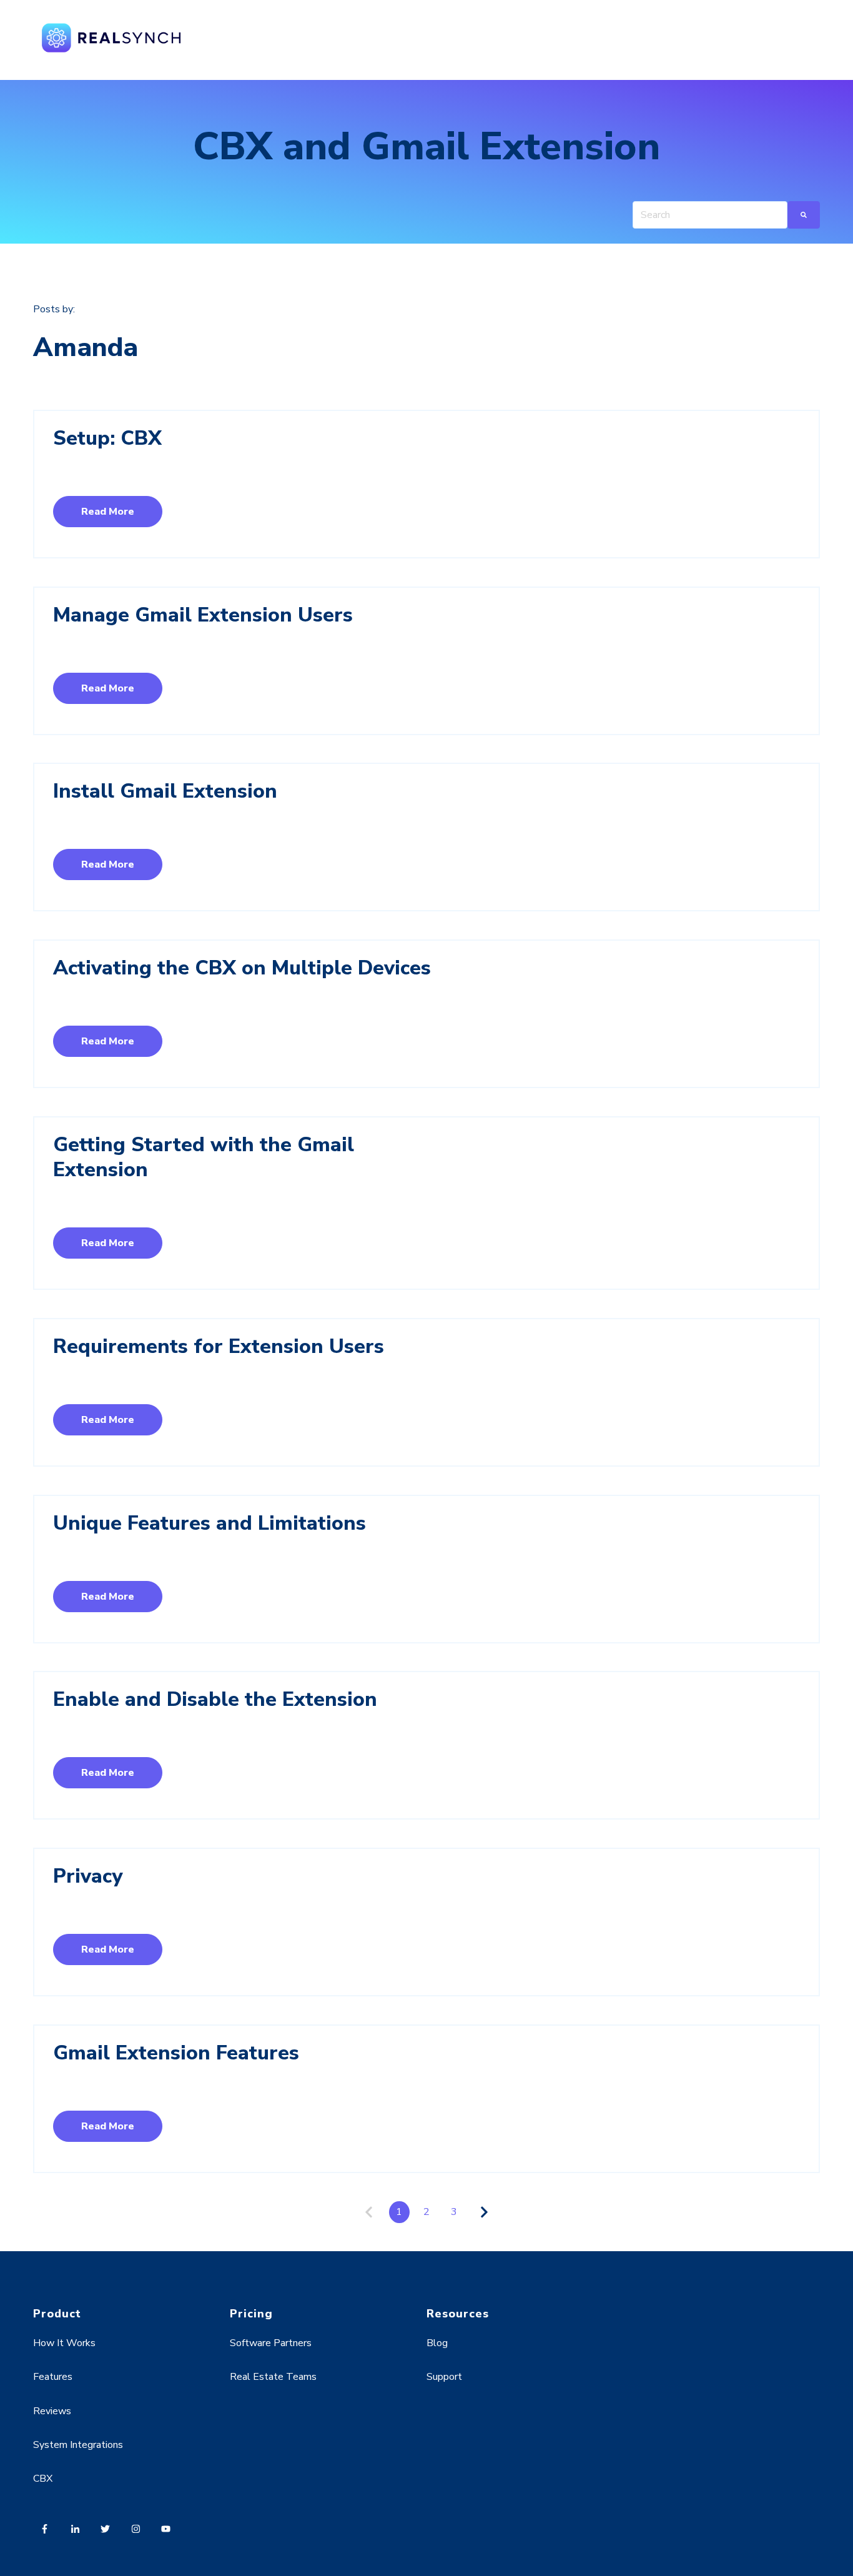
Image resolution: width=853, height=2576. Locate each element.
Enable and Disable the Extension (215, 1699)
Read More (108, 512)
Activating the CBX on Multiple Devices (242, 968)
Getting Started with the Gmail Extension (204, 1157)
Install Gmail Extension (165, 791)
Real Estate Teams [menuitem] (273, 2377)
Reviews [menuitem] (52, 2411)
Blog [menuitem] (437, 2343)
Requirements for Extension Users (219, 1346)
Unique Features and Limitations (210, 1523)
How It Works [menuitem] (64, 2343)
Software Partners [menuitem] (271, 2343)
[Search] (804, 215)
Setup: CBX (107, 438)
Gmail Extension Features (176, 2053)
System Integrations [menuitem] (78, 2445)
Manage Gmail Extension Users (203, 615)
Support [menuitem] (444, 2377)
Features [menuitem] (53, 2377)
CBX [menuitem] (43, 2479)
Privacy (88, 1876)
